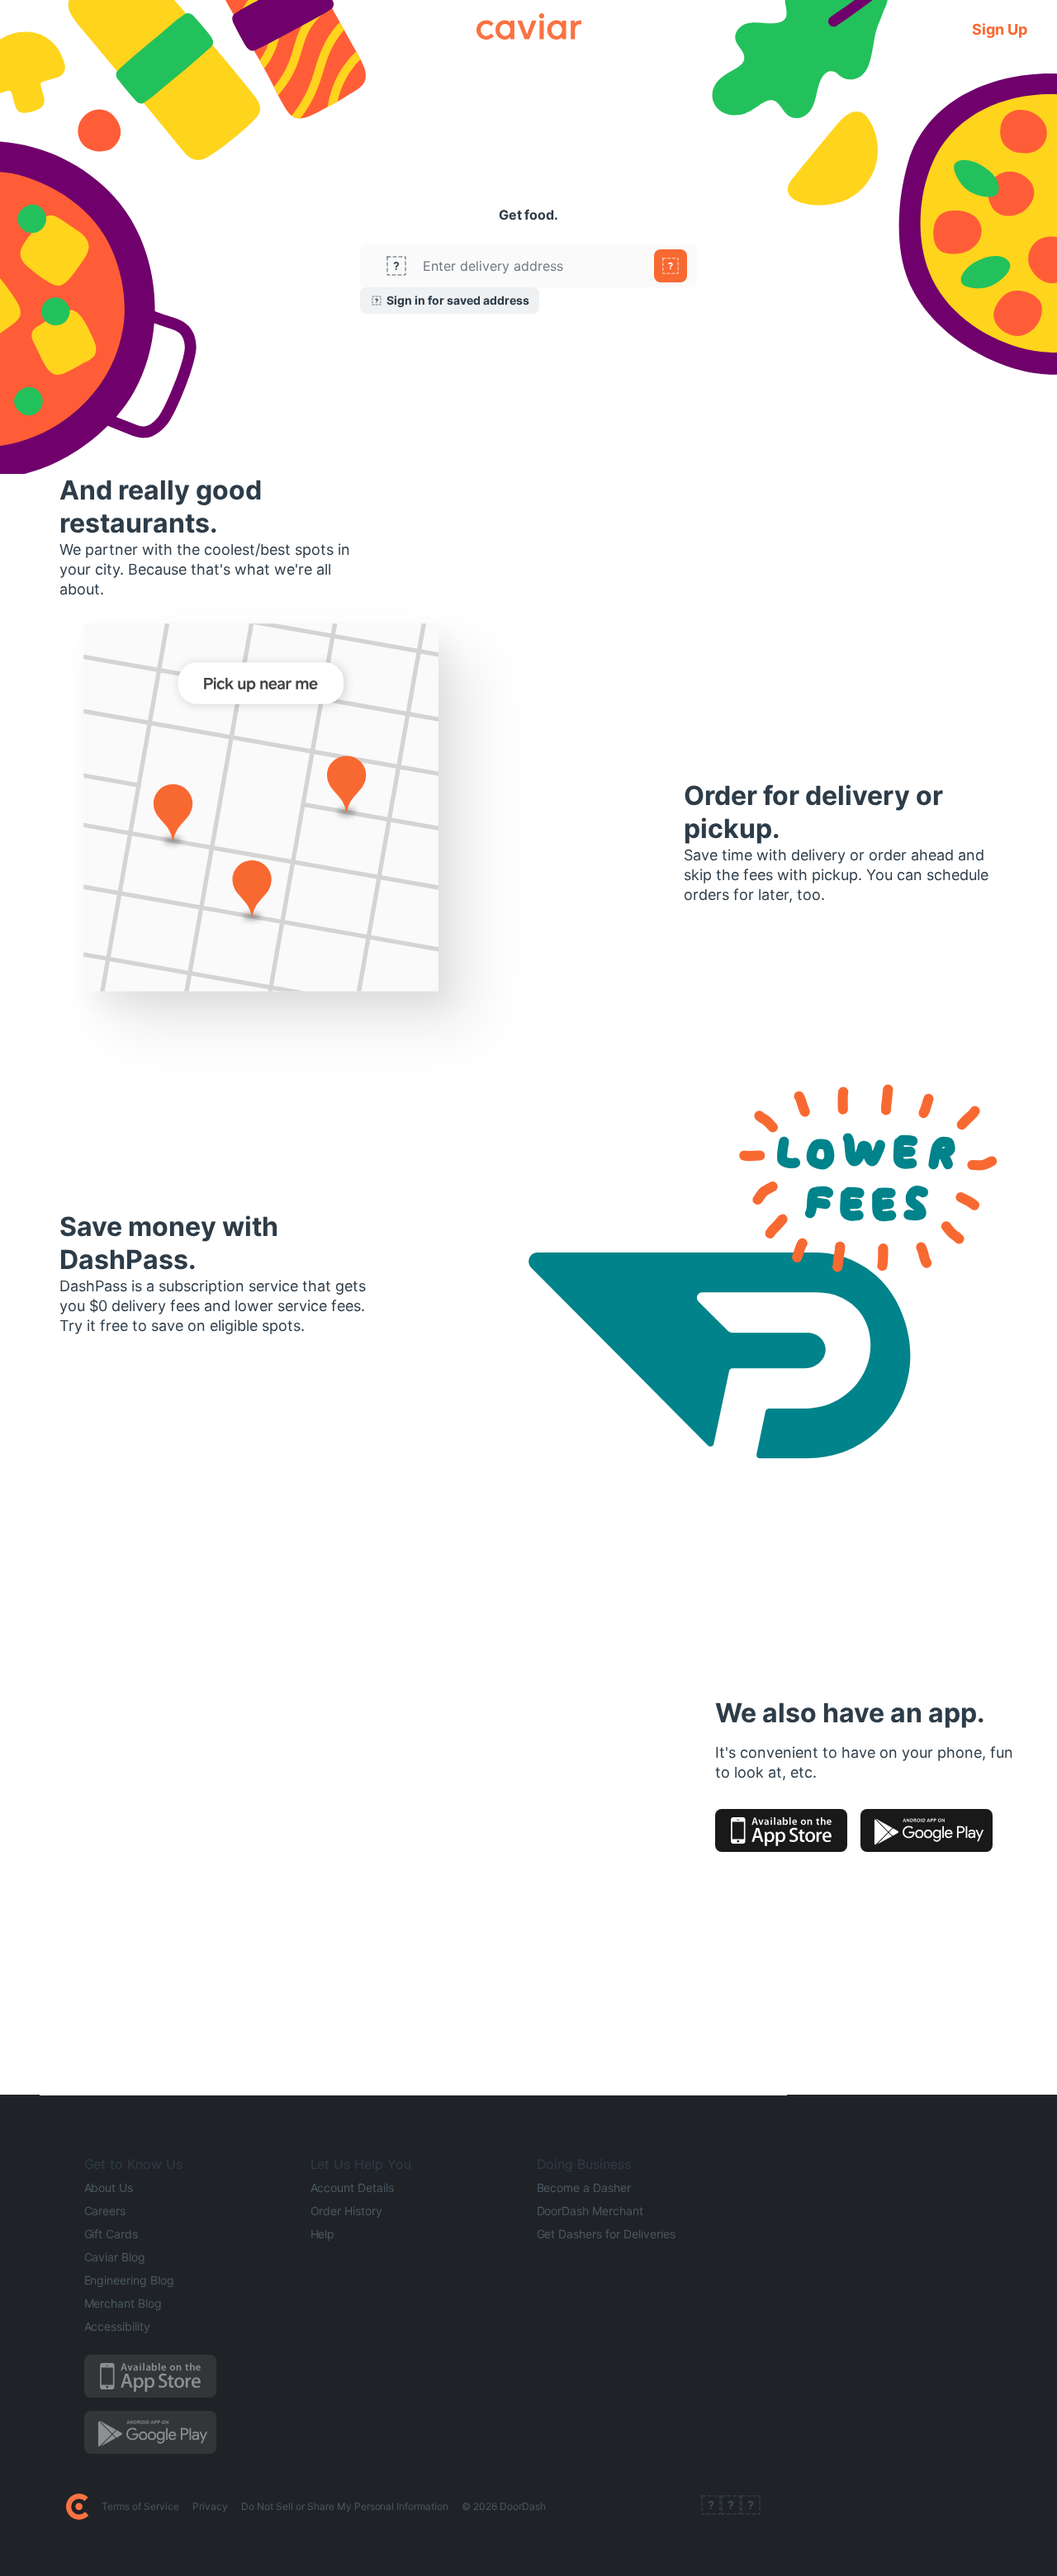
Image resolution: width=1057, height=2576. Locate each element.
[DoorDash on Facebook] (711, 2507)
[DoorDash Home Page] (77, 2507)
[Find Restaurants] (671, 266)
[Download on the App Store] (781, 1830)
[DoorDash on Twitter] (731, 2507)
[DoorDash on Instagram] (751, 2507)
